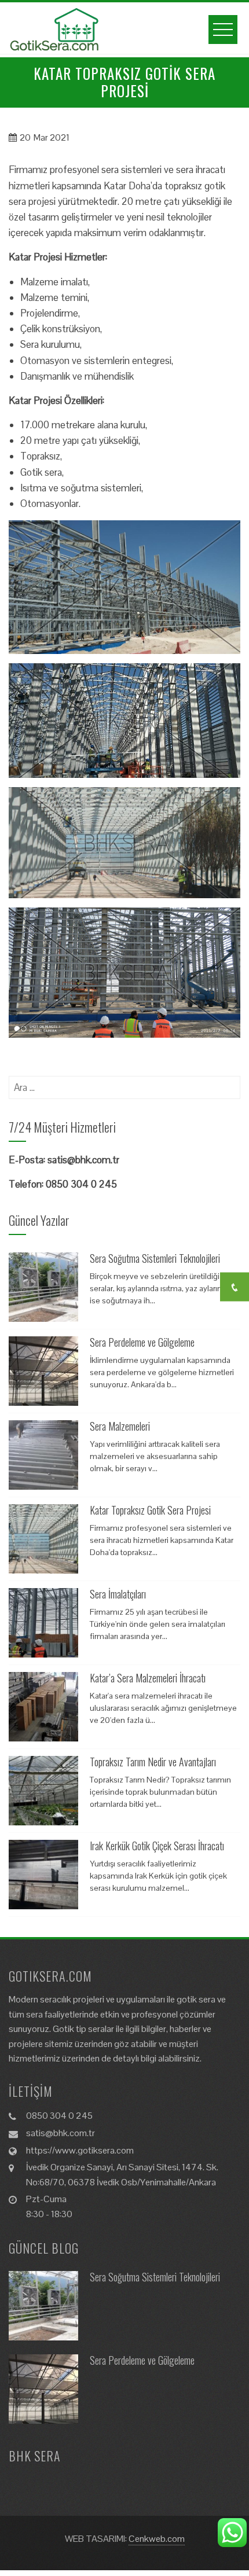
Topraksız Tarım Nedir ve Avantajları (153, 1762)
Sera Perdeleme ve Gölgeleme (142, 1342)
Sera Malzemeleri (120, 1426)
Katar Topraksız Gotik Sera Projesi (150, 1510)
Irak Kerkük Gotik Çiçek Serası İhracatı (157, 1846)
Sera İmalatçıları (118, 1594)
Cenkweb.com (157, 2539)
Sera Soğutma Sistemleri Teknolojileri (155, 1258)
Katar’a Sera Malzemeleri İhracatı (148, 1678)
